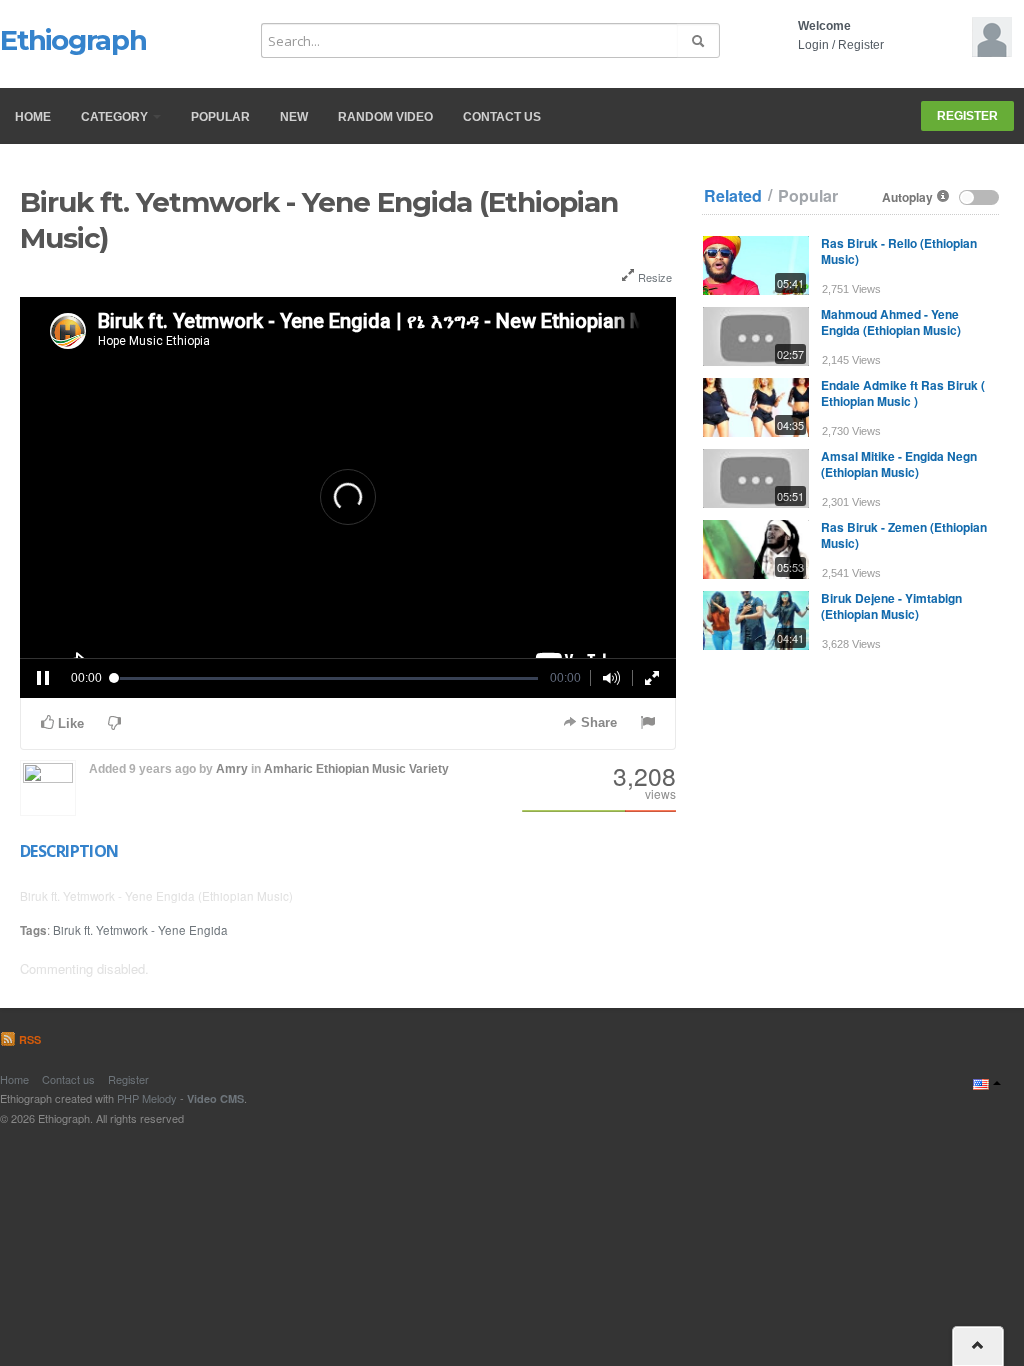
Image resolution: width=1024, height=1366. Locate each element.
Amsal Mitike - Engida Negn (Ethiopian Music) (899, 464)
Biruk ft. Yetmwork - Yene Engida (140, 930)
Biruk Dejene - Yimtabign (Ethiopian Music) (891, 606)
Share (597, 722)
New (294, 117)
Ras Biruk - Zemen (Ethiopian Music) (904, 535)
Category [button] (116, 117)
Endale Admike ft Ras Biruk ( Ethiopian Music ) (903, 393)
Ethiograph (73, 40)
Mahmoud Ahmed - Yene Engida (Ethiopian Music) (891, 322)
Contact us (502, 117)
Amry (232, 769)
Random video (385, 117)
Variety (429, 769)
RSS (28, 1039)
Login (813, 45)
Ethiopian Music (361, 769)
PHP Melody (147, 1098)
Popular (220, 117)
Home (33, 117)
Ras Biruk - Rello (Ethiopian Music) (899, 251)
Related (733, 196)
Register (861, 45)
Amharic (288, 769)
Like (69, 723)
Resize (653, 277)
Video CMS (215, 1098)
